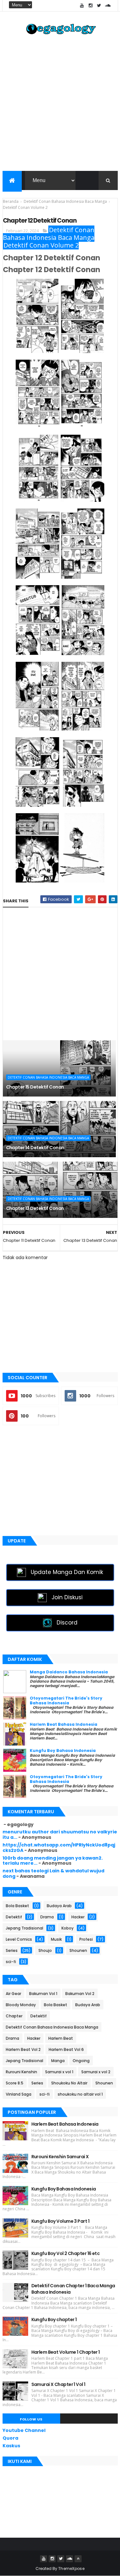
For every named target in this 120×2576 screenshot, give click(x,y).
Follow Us (31, 2419)
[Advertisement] (60, 105)
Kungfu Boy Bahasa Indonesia (63, 1750)
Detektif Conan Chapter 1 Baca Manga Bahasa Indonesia (73, 2289)
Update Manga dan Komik (67, 1572)
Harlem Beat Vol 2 (23, 2049)
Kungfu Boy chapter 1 (54, 2320)
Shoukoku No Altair (69, 2083)
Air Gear (13, 1994)
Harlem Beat (61, 2038)
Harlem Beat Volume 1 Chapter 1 (66, 2352)
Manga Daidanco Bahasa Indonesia (69, 1672)
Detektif (14, 1917)
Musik (56, 1939)
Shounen (78, 1950)
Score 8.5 (15, 2083)
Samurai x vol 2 (96, 2072)
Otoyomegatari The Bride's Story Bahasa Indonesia (66, 1700)
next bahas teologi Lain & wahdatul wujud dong (53, 1873)
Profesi (86, 1939)
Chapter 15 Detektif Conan (35, 1087)
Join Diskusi (67, 1597)
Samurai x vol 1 (59, 2072)
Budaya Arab (59, 1906)
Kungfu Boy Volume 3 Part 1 (60, 2221)
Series (12, 1950)
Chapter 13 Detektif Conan (35, 1208)
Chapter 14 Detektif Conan (35, 1148)
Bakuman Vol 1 (43, 1994)
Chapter (14, 2016)
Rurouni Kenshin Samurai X (60, 2157)
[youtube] (82, 6)
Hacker (78, 1917)
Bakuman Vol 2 (80, 1994)
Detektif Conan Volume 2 (41, 245)
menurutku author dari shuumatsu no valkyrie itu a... (60, 1835)
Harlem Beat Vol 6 (66, 2049)
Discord (67, 1623)
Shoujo (45, 1950)
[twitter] (99, 6)
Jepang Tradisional (24, 1928)
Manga (58, 2061)
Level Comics (19, 1939)
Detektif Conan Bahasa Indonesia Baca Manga (49, 234)
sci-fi (11, 1962)
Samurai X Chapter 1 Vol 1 (58, 2384)
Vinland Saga (19, 2094)
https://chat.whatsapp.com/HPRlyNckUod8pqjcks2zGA (59, 1848)
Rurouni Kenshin (21, 2072)
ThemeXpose (71, 2568)
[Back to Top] (78, 2559)
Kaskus (11, 2446)
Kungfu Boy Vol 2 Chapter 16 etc (66, 2253)
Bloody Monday (21, 2005)
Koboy (68, 1928)
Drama (47, 1917)
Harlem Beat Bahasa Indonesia (64, 1724)
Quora (10, 2438)
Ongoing (81, 2061)
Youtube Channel (24, 2430)
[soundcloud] (108, 6)
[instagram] (91, 6)
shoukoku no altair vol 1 (80, 2094)
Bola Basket (17, 1906)
